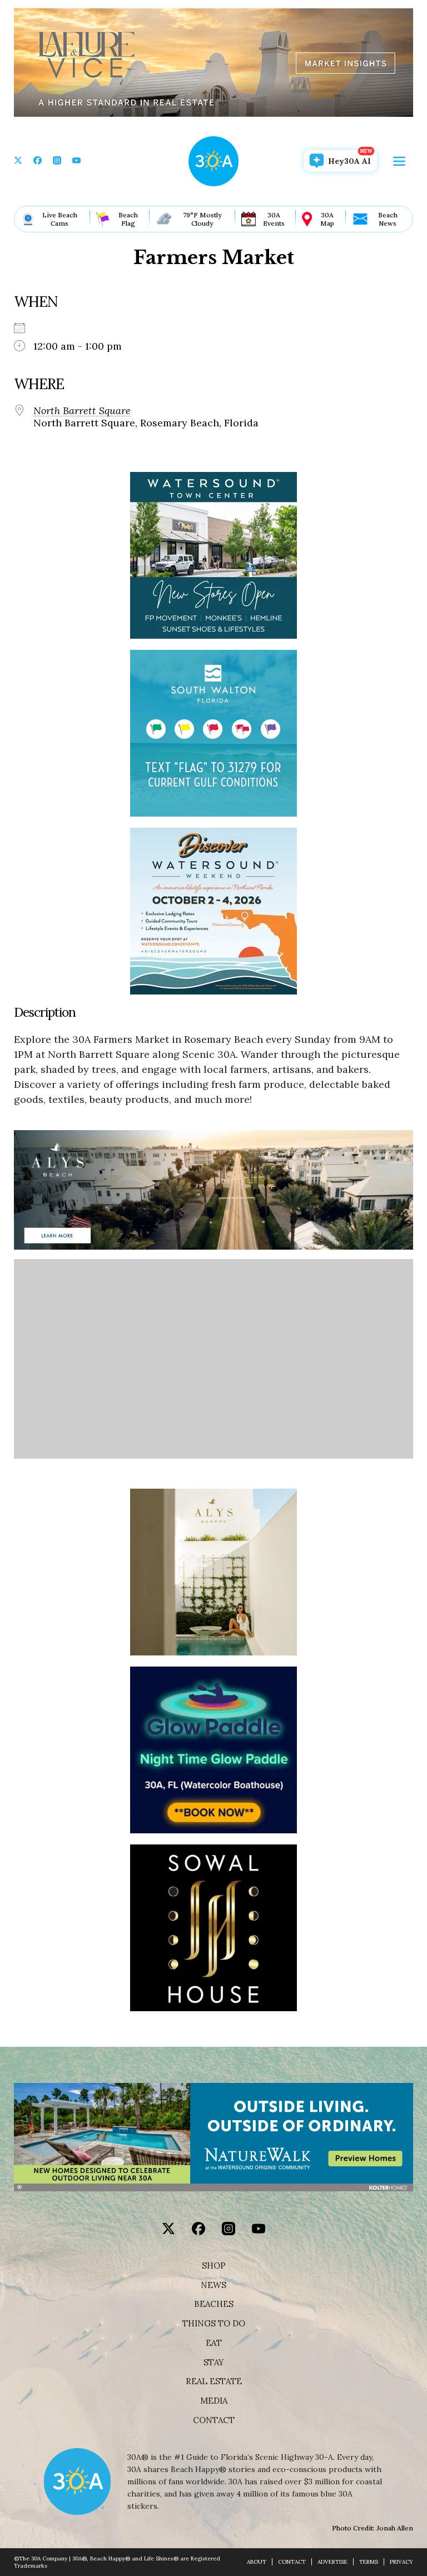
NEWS (213, 2285)
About (257, 2562)
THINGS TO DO (214, 2324)
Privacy (401, 2562)
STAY (214, 2363)
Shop (214, 2266)
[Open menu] (399, 161)
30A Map (327, 219)
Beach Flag (128, 219)
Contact (214, 2420)
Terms (369, 2562)
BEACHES (214, 2304)
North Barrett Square (82, 411)
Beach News (388, 219)
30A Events (274, 219)
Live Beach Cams (60, 219)
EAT (214, 2343)
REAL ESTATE (214, 2381)
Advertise (332, 2562)
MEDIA (214, 2401)
